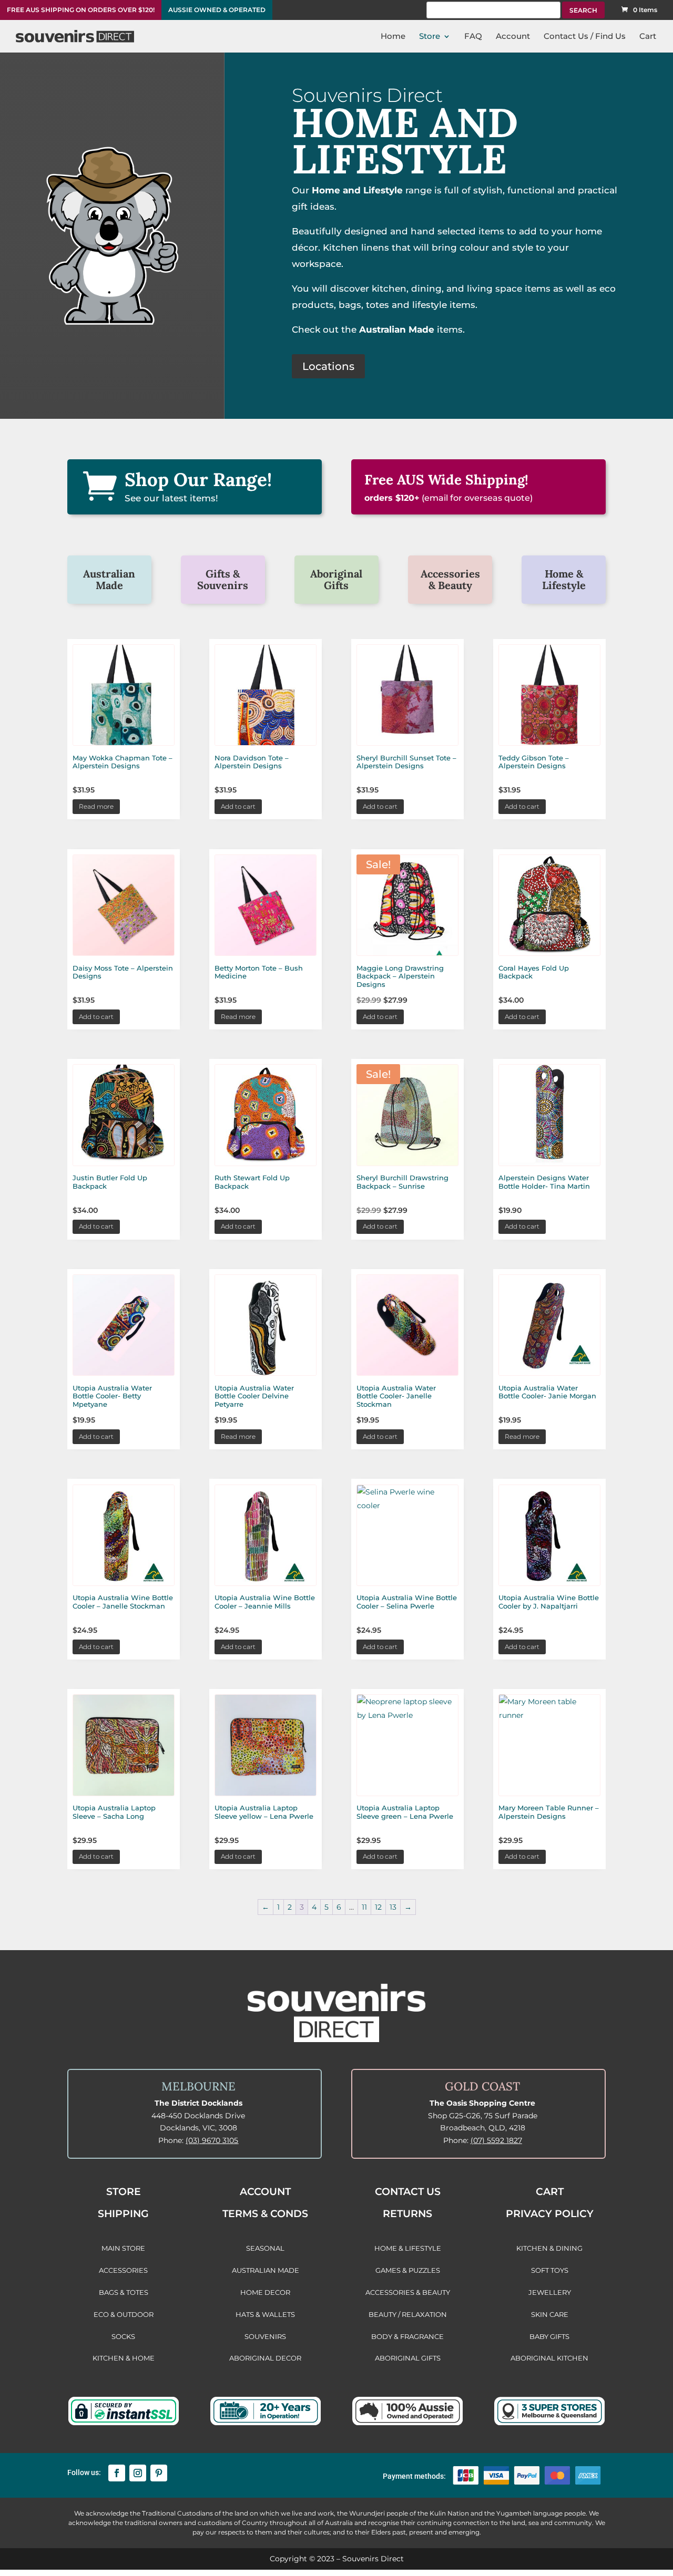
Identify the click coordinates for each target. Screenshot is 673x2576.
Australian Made (109, 579)
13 (393, 1907)
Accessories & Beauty (450, 579)
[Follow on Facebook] (117, 2473)
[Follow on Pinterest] (159, 2473)
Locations (328, 366)
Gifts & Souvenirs (223, 579)
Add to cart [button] (238, 806)
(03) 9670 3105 (212, 2140)
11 (364, 1907)
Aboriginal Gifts (336, 579)
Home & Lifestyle (564, 579)
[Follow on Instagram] (138, 2473)
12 (378, 1907)
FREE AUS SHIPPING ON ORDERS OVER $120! (81, 10)
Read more (96, 806)
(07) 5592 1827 (496, 2140)
